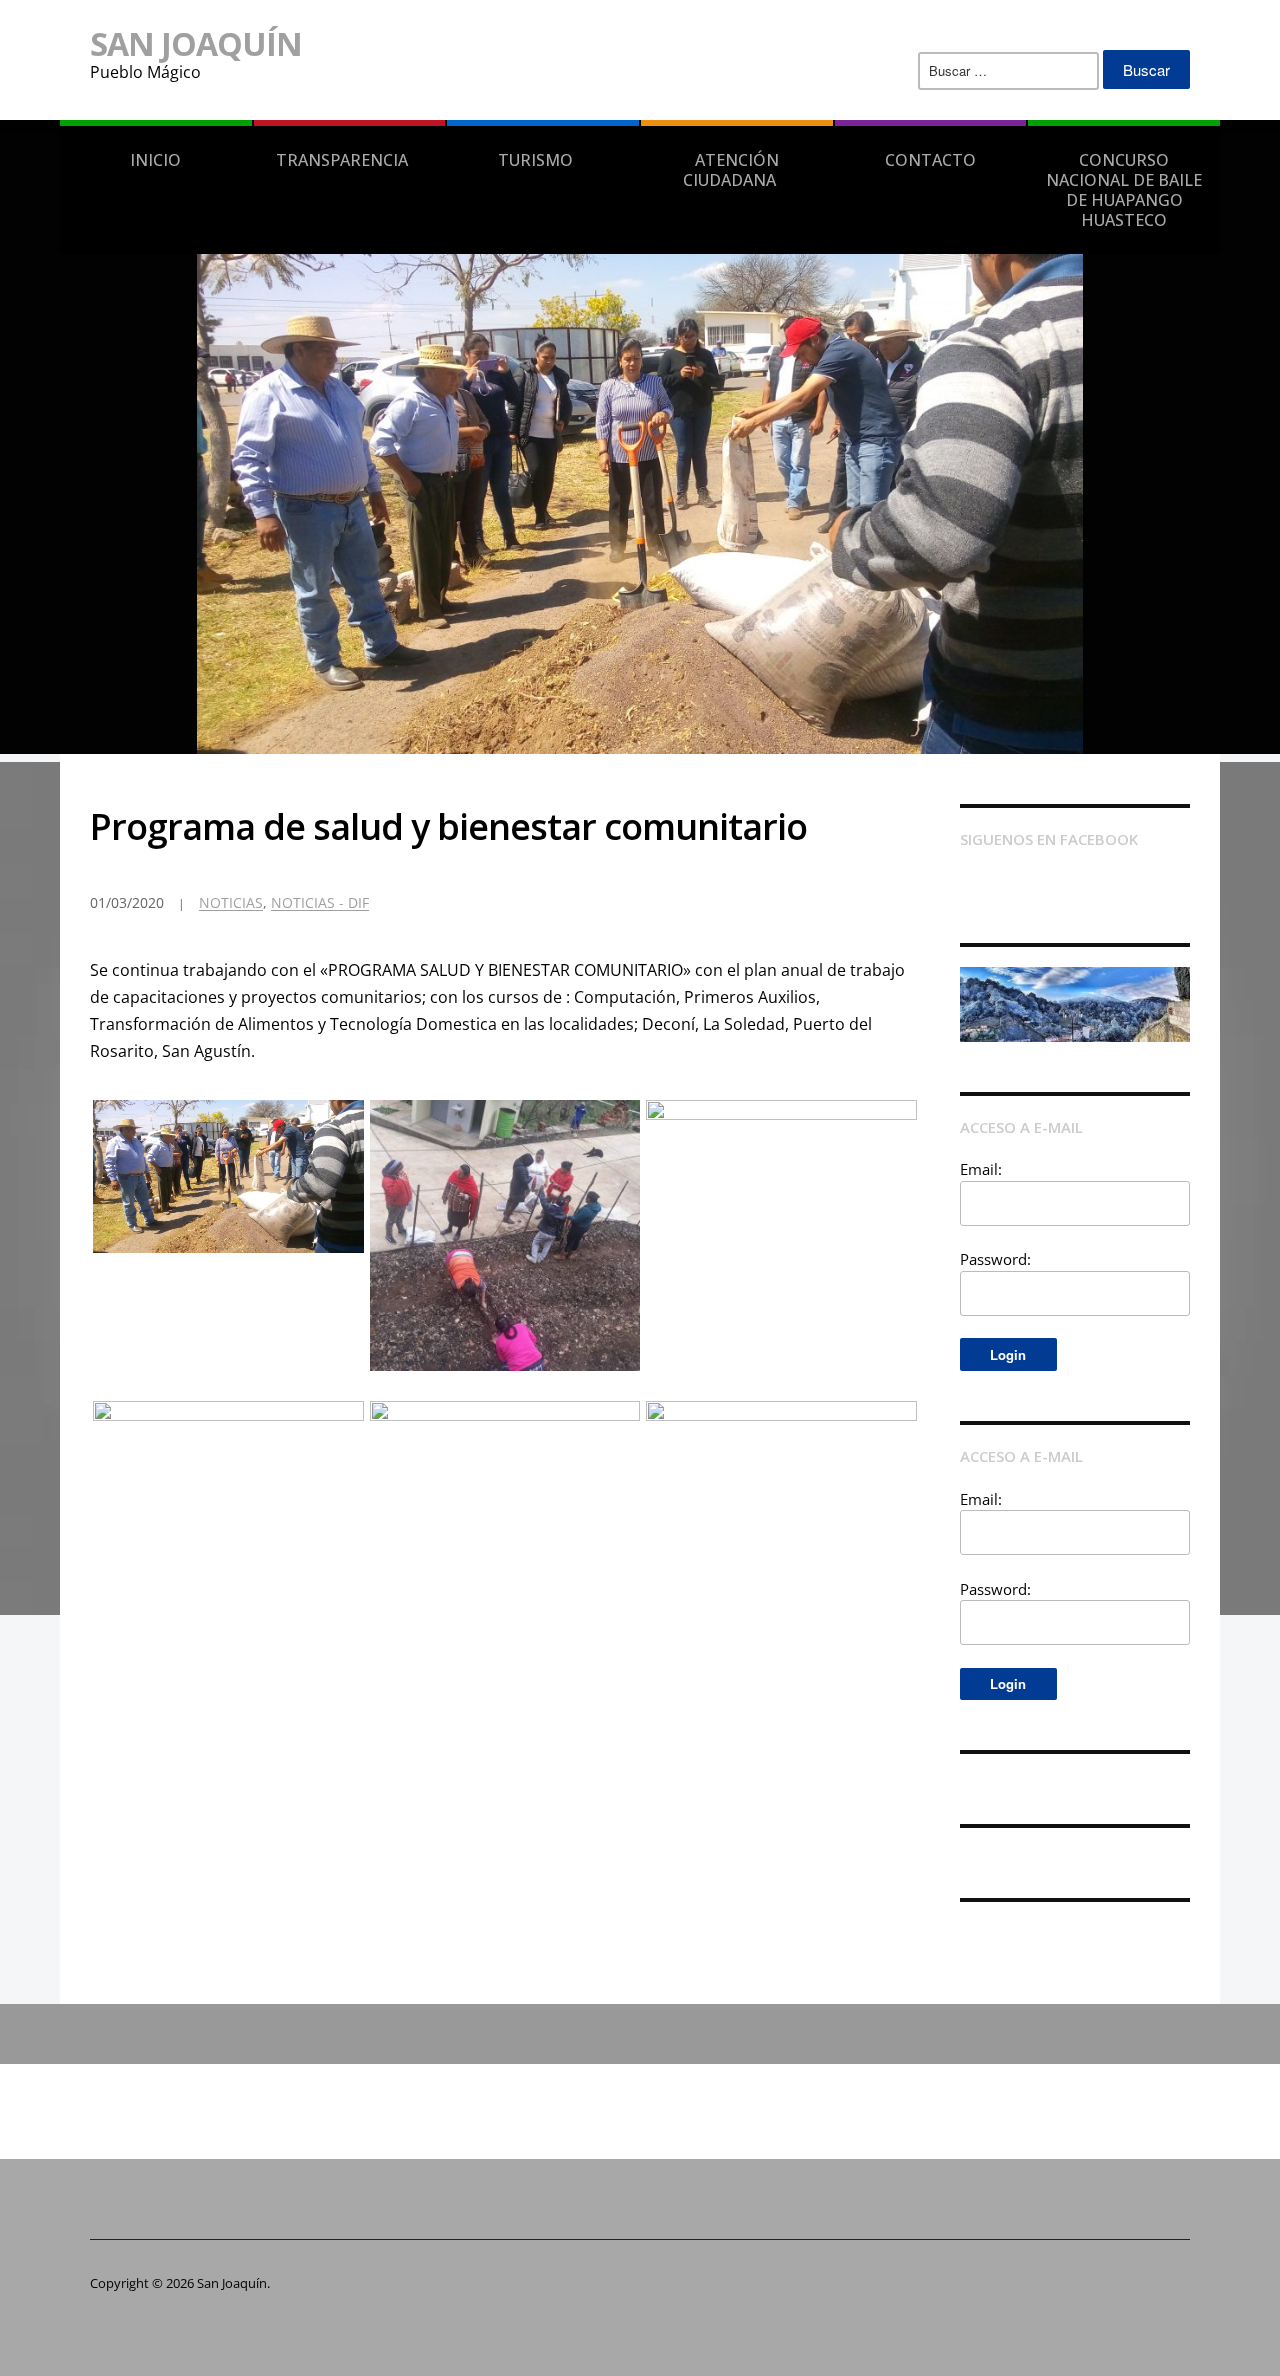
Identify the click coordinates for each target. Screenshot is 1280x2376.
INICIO (155, 160)
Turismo (535, 160)
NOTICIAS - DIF (320, 902)
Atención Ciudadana (731, 170)
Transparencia (342, 160)
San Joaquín (196, 43)
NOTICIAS (231, 902)
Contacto (930, 160)
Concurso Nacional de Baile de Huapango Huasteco (1124, 190)
